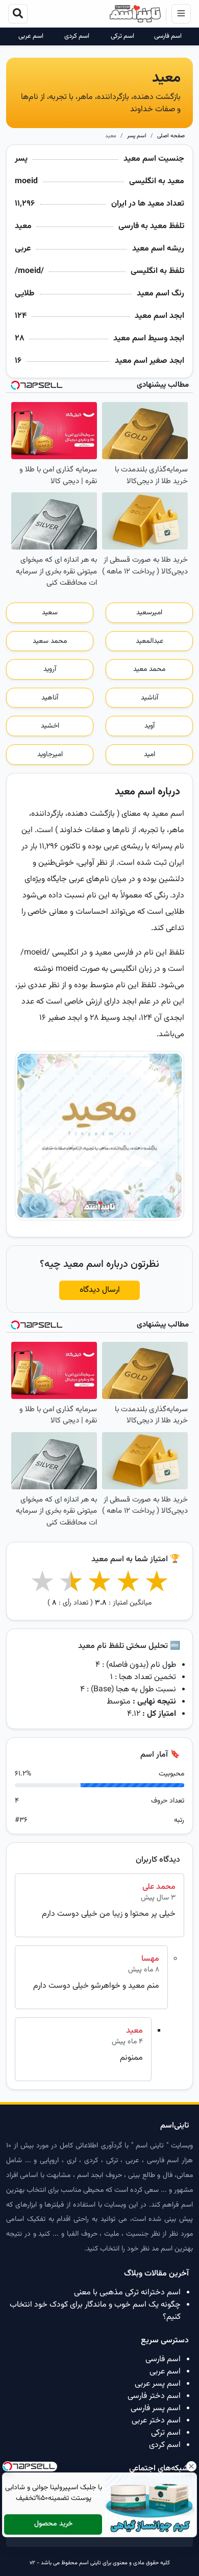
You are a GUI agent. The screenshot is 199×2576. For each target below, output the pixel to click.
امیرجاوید (50, 755)
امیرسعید (149, 613)
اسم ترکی (122, 36)
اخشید (50, 726)
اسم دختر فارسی (154, 2396)
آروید (50, 669)
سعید (50, 613)
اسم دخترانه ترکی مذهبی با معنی (127, 2293)
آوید (150, 726)
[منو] (181, 14)
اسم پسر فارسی (156, 2408)
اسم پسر (137, 136)
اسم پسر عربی (158, 2384)
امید (150, 755)
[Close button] (191, 2466)
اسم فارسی (168, 36)
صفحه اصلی (171, 136)
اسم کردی (77, 36)
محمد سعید (50, 641)
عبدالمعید (150, 641)
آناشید (150, 698)
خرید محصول (53, 2524)
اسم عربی (31, 36)
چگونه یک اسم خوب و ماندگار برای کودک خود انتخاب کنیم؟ (95, 2311)
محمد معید (149, 669)
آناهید (50, 698)
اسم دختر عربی (156, 2421)
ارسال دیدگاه (100, 1290)
